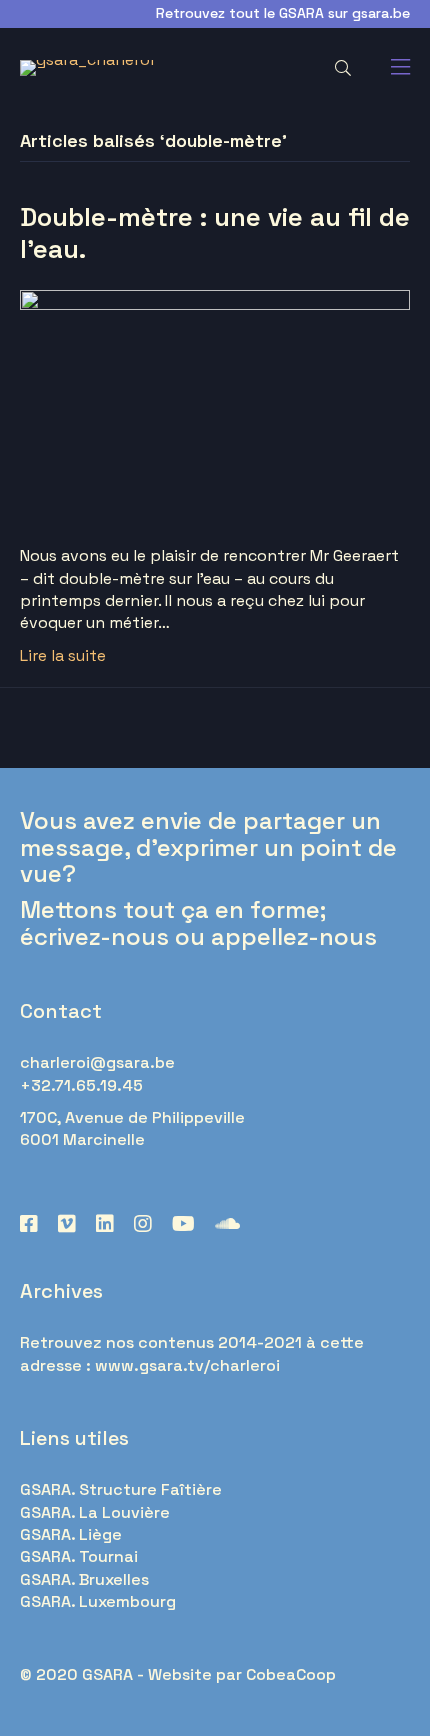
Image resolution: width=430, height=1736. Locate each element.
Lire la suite (63, 655)
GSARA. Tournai (79, 1556)
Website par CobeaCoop (242, 1674)
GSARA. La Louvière (95, 1512)
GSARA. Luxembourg (98, 1601)
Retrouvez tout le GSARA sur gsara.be (283, 13)
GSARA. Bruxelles (84, 1579)
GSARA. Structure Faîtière (121, 1489)
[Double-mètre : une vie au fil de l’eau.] (215, 403)
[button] (341, 68)
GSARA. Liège (71, 1534)
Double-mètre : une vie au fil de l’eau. (215, 232)
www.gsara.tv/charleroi (187, 1365)
